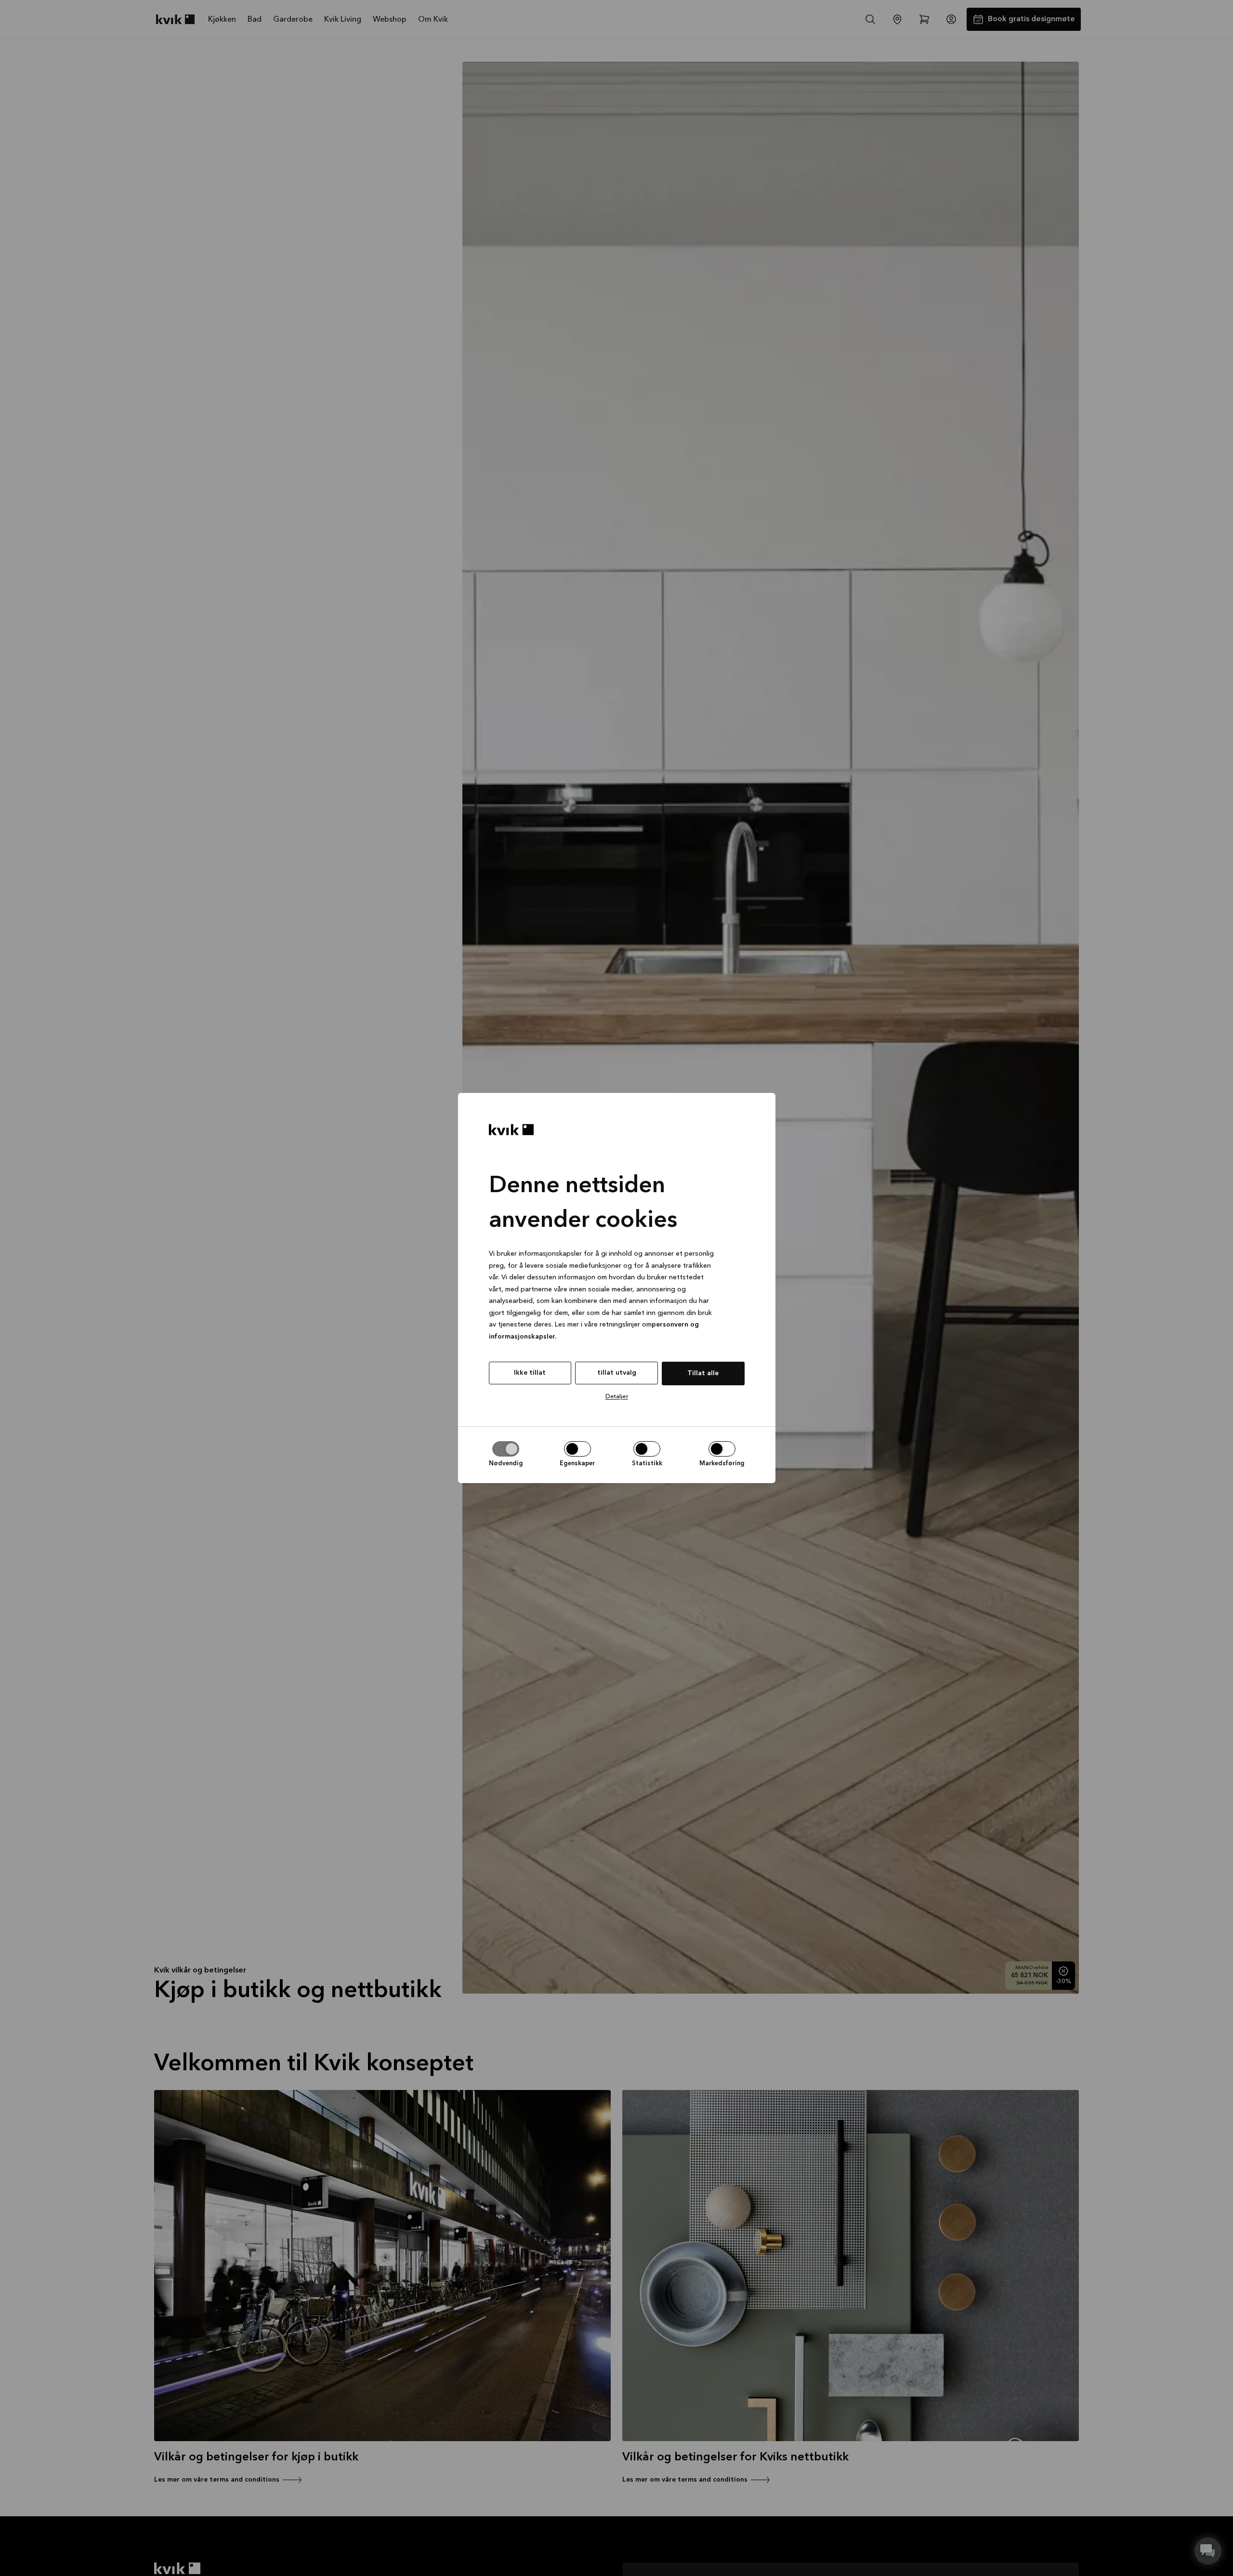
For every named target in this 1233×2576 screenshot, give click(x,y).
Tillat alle (703, 1373)
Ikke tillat (530, 1373)
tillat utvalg (617, 1373)
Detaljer (617, 1397)
